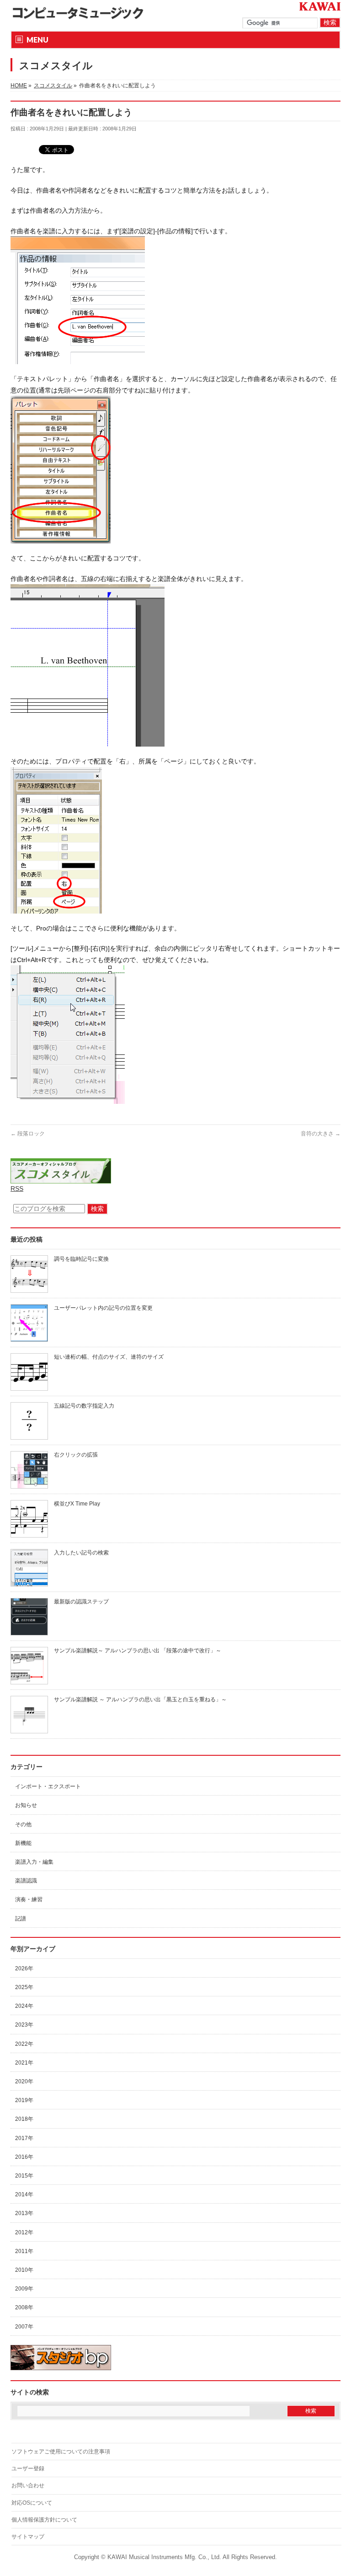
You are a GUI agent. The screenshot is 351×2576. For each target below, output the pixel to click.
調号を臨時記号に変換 (81, 1259)
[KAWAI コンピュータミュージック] (81, 13)
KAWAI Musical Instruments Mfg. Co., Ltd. (164, 2557)
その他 (23, 1824)
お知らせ (26, 1805)
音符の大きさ (321, 1134)
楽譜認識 (26, 1881)
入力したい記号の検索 (81, 1553)
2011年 (24, 2251)
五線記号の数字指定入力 (84, 1406)
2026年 (24, 1968)
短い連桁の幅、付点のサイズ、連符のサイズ (109, 1357)
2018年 (24, 2119)
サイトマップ (28, 2537)
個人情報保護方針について (44, 2520)
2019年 (24, 2100)
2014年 (24, 2194)
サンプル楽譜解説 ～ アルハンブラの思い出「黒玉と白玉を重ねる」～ (140, 1699)
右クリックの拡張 (76, 1455)
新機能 (23, 1843)
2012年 (24, 2232)
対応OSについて (32, 2503)
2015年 (24, 2176)
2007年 (24, 2327)
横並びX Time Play (77, 1504)
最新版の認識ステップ (81, 1602)
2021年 (24, 2063)
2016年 (24, 2157)
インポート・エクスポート (48, 1786)
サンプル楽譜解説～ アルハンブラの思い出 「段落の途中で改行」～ (138, 1651)
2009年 (24, 2289)
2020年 (24, 2081)
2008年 (24, 2307)
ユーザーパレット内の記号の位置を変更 (103, 1308)
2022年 (24, 2044)
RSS (17, 1189)
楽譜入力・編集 (34, 1862)
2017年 (24, 2138)
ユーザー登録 (28, 2468)
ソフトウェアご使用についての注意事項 (61, 2452)
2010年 (24, 2270)
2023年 (24, 2025)
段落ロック (28, 1134)
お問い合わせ (28, 2485)
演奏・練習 (29, 1899)
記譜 (21, 1919)
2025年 (24, 1987)
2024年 (24, 2006)
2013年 (24, 2213)
